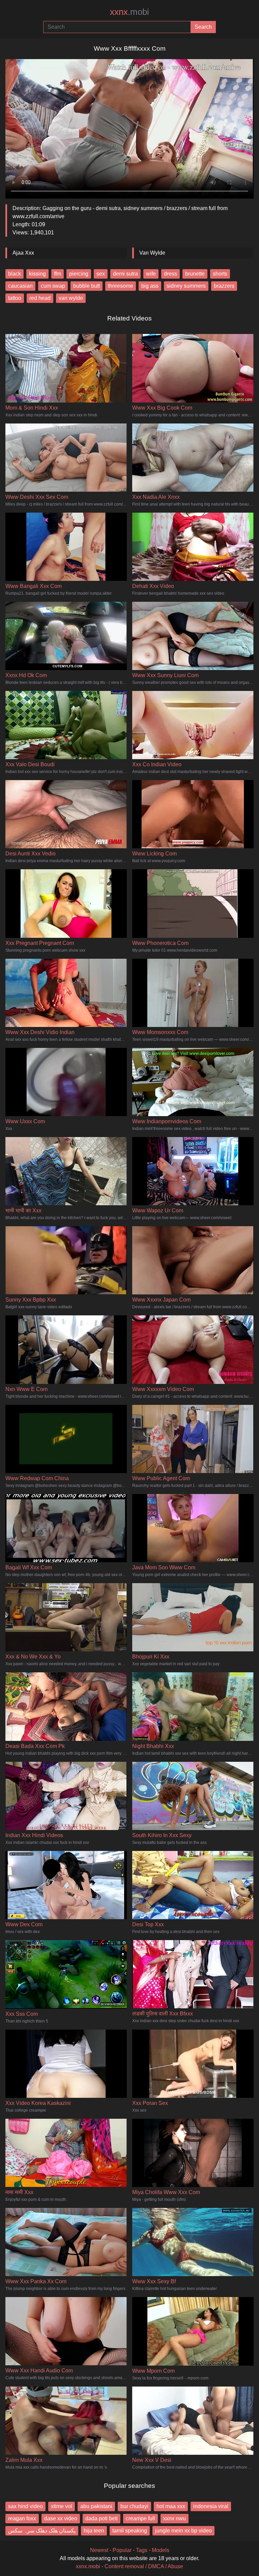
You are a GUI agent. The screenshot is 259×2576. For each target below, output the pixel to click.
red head (40, 298)
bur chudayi (134, 2506)
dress (170, 274)
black (15, 274)
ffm (57, 274)
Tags (142, 2550)
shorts (220, 274)
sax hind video (25, 2506)
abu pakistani (96, 2506)
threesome (121, 286)
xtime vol (62, 2506)
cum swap (53, 286)
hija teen (94, 2531)
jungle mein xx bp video (183, 2531)
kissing (37, 274)
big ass (150, 286)
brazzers (224, 286)
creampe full (140, 2518)
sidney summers (186, 286)
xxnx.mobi (88, 2566)
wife (151, 274)
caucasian (20, 286)
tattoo (15, 298)
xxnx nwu (175, 2518)
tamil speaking (130, 2531)
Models (161, 2550)
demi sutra (125, 274)
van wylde (71, 298)
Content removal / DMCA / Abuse (144, 2566)
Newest (99, 2550)
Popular (122, 2550)
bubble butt (87, 286)
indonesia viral (211, 2506)
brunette (195, 274)
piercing (79, 274)
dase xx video (61, 2518)
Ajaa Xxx (23, 253)
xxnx (129, 12)
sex (101, 274)
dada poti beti (102, 2518)
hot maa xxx (171, 2506)
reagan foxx (22, 2518)
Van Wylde (152, 253)
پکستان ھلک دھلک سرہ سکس (42, 2531)
